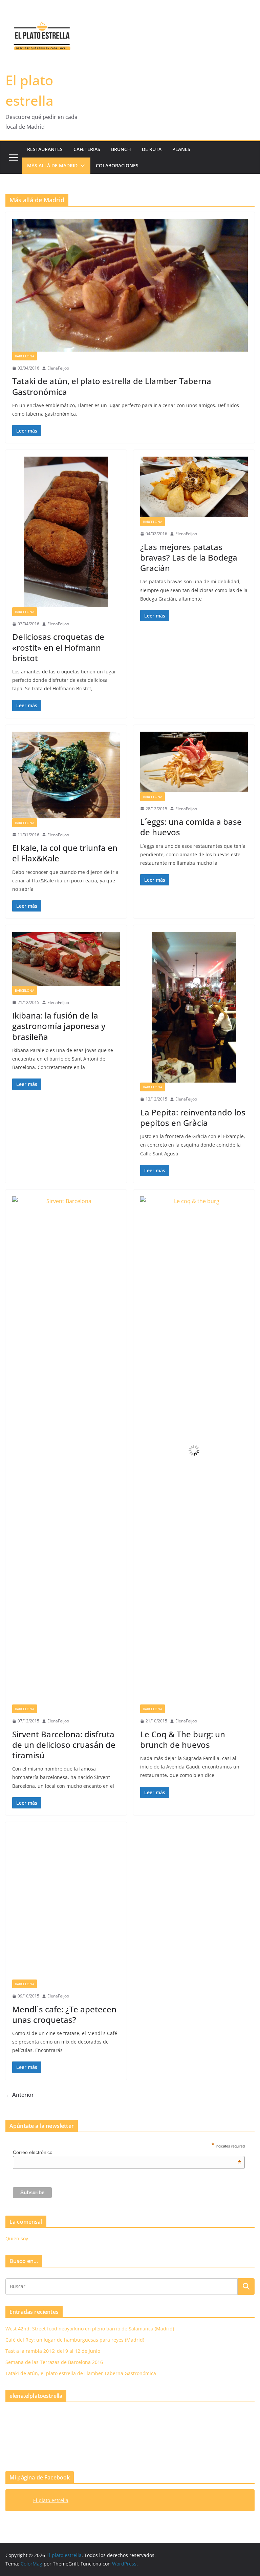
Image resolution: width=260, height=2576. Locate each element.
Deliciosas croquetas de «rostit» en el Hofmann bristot (58, 647)
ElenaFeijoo (58, 368)
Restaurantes (45, 149)
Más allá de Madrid (52, 165)
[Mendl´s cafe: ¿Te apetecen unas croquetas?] (66, 2083)
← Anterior (20, 2452)
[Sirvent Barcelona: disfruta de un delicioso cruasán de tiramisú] (66, 1450)
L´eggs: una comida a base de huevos (191, 827)
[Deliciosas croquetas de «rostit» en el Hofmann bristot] (66, 532)
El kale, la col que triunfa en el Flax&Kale (65, 853)
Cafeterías (87, 149)
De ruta (152, 149)
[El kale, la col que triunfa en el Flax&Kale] (66, 775)
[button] (81, 166)
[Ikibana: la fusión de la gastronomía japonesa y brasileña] (66, 959)
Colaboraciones (117, 165)
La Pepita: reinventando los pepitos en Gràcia (193, 1117)
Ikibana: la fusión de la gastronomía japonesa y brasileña (59, 1026)
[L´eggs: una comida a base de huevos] (194, 762)
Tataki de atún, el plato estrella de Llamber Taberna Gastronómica (112, 386)
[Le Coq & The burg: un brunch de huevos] (194, 1450)
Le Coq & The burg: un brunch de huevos (183, 1739)
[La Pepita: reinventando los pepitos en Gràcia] (194, 1007)
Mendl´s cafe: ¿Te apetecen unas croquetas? (64, 2372)
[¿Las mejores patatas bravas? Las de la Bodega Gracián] (194, 487)
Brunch (121, 149)
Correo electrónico (127, 2510)
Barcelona (25, 356)
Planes (181, 149)
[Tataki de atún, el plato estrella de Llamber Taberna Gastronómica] (130, 285)
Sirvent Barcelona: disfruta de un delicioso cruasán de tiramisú (64, 1745)
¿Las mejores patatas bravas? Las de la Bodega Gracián (189, 557)
